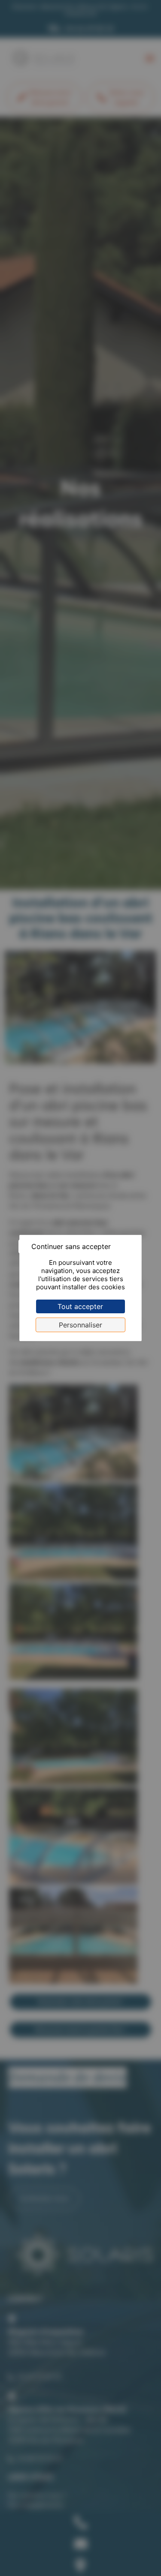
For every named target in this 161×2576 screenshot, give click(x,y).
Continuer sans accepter (71, 1246)
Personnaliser (80, 1325)
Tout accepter (80, 1306)
